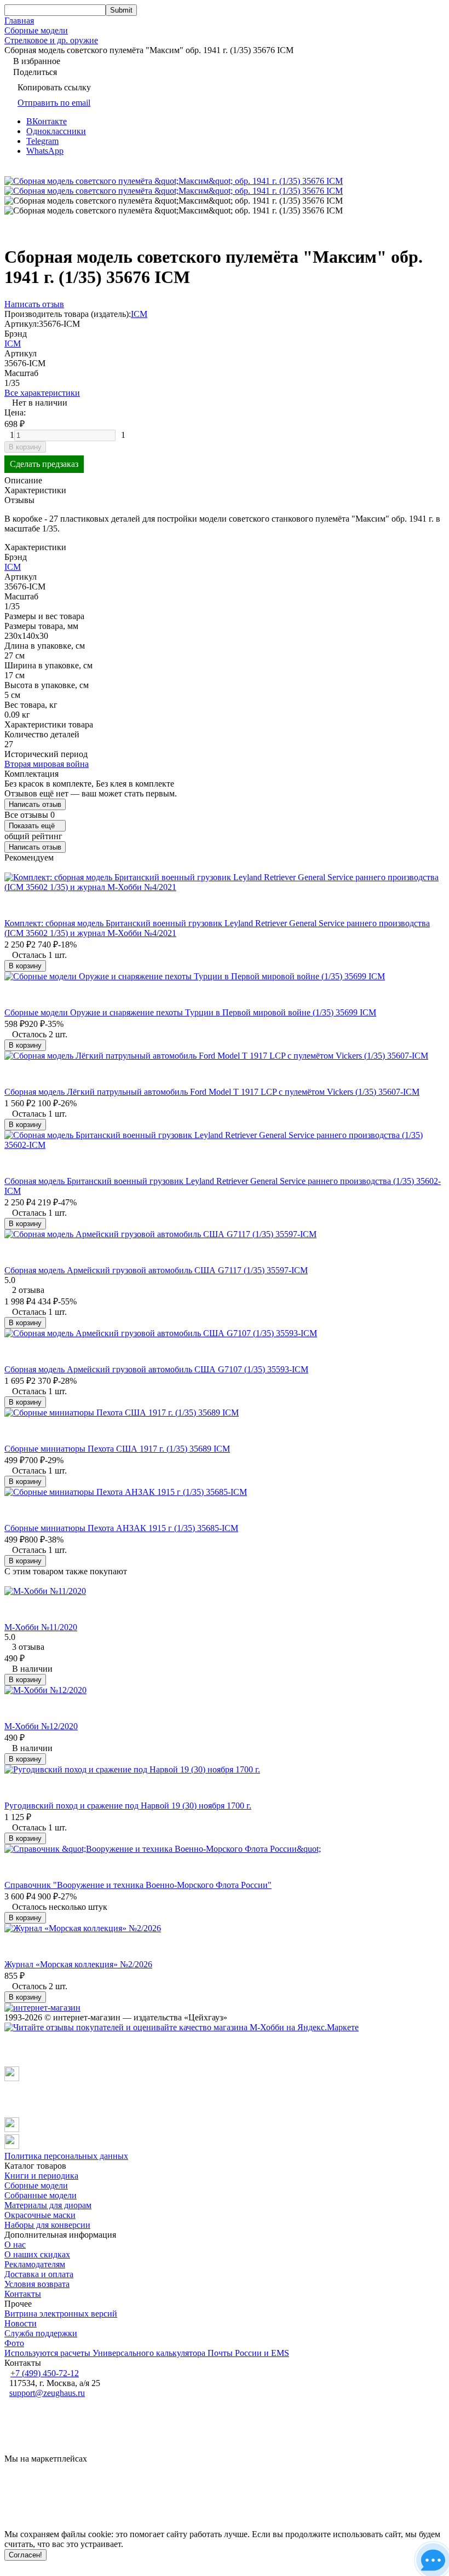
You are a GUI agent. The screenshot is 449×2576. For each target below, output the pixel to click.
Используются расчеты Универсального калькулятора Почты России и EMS (147, 2353)
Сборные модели (36, 30)
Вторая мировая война (47, 764)
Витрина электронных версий (61, 2314)
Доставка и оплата (39, 2274)
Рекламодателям (35, 2264)
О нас (15, 2245)
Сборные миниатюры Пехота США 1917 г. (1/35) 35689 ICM (117, 1449)
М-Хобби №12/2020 (41, 1726)
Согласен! (25, 2555)
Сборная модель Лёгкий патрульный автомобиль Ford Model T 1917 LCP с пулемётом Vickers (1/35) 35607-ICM (212, 1092)
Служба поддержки (41, 2333)
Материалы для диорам (48, 2205)
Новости (21, 2323)
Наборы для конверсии (47, 2225)
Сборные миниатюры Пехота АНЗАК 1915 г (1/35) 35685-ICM (121, 1528)
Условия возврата (37, 2284)
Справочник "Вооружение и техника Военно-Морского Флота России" (138, 1885)
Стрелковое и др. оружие (51, 40)
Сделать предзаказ (44, 464)
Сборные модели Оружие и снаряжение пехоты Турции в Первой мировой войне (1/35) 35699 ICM (190, 1012)
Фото (14, 2343)
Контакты (23, 2294)
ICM (139, 314)
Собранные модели (41, 2195)
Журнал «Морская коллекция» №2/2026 (78, 1964)
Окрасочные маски (40, 2215)
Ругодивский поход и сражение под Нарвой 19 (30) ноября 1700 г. (128, 1806)
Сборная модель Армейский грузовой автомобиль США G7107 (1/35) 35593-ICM (156, 1369)
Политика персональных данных (66, 2156)
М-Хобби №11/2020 (41, 1627)
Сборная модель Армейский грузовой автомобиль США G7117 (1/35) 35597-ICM (156, 1270)
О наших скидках (37, 2254)
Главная (19, 21)
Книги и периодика (41, 2176)
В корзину (25, 447)
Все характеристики (42, 393)
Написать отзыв (35, 804)
